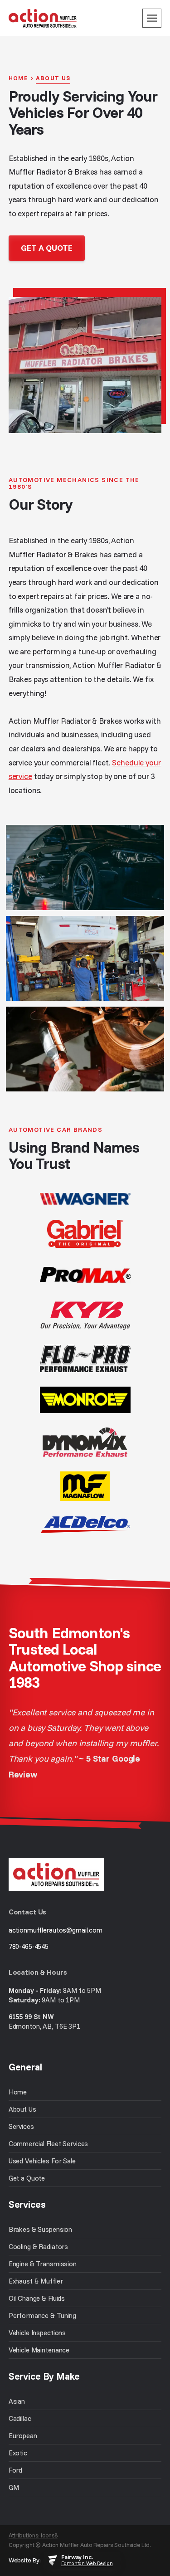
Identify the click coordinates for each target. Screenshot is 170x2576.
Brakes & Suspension (40, 2229)
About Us (22, 2109)
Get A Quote (47, 248)
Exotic (18, 2453)
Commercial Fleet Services (49, 2144)
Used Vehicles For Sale (42, 2161)
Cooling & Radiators (38, 2247)
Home (18, 2092)
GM (14, 2487)
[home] (43, 18)
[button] (152, 18)
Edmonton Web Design (87, 2563)
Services (21, 2126)
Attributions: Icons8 (33, 2535)
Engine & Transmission (43, 2264)
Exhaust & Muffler (36, 2281)
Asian (17, 2401)
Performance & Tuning (42, 2315)
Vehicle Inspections (37, 2333)
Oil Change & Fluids (37, 2298)
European (23, 2436)
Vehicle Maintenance (39, 2350)
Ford (15, 2470)
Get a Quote (27, 2178)
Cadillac (20, 2418)
